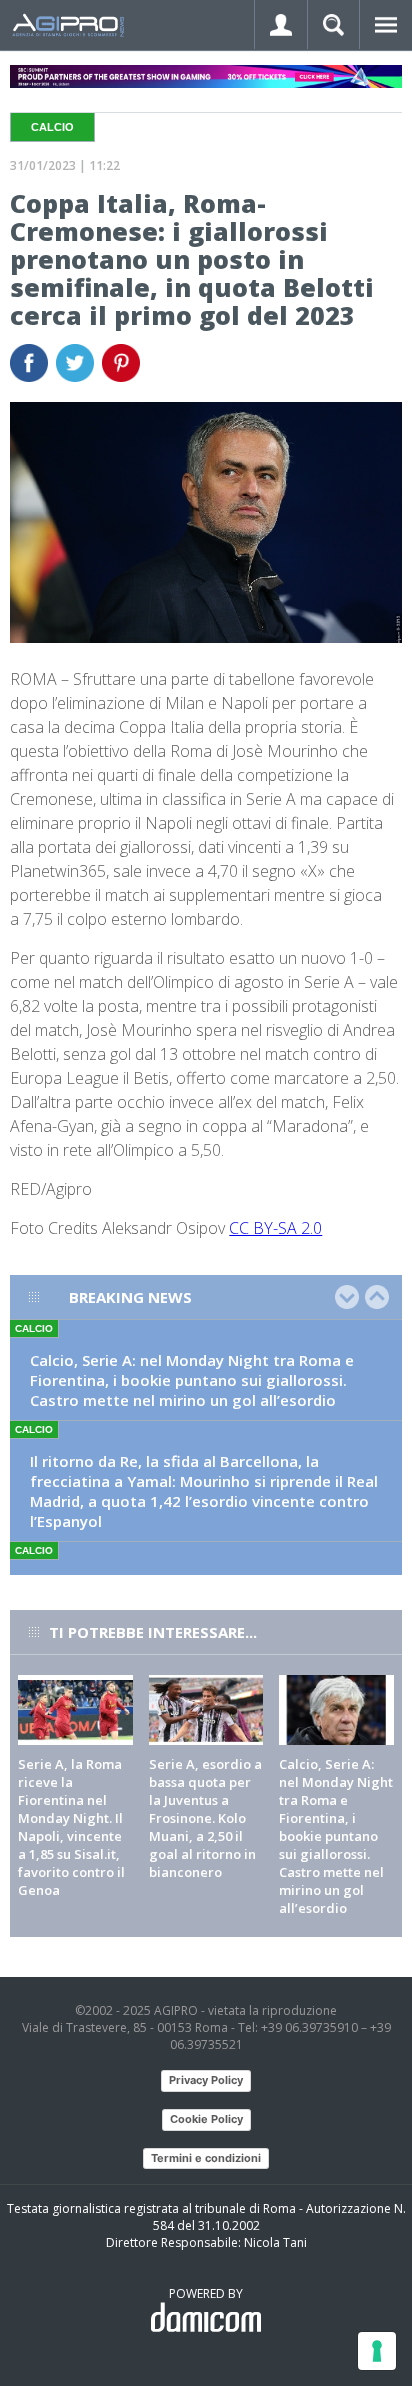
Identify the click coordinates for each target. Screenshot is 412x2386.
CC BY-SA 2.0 (275, 1228)
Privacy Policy (206, 2080)
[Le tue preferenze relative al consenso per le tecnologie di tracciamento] (377, 2351)
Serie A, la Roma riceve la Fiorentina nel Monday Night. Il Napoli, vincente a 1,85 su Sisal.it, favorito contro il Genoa (71, 1827)
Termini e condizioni (206, 2158)
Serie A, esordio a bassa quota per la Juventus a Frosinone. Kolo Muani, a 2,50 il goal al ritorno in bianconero (205, 1818)
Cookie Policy (206, 2119)
